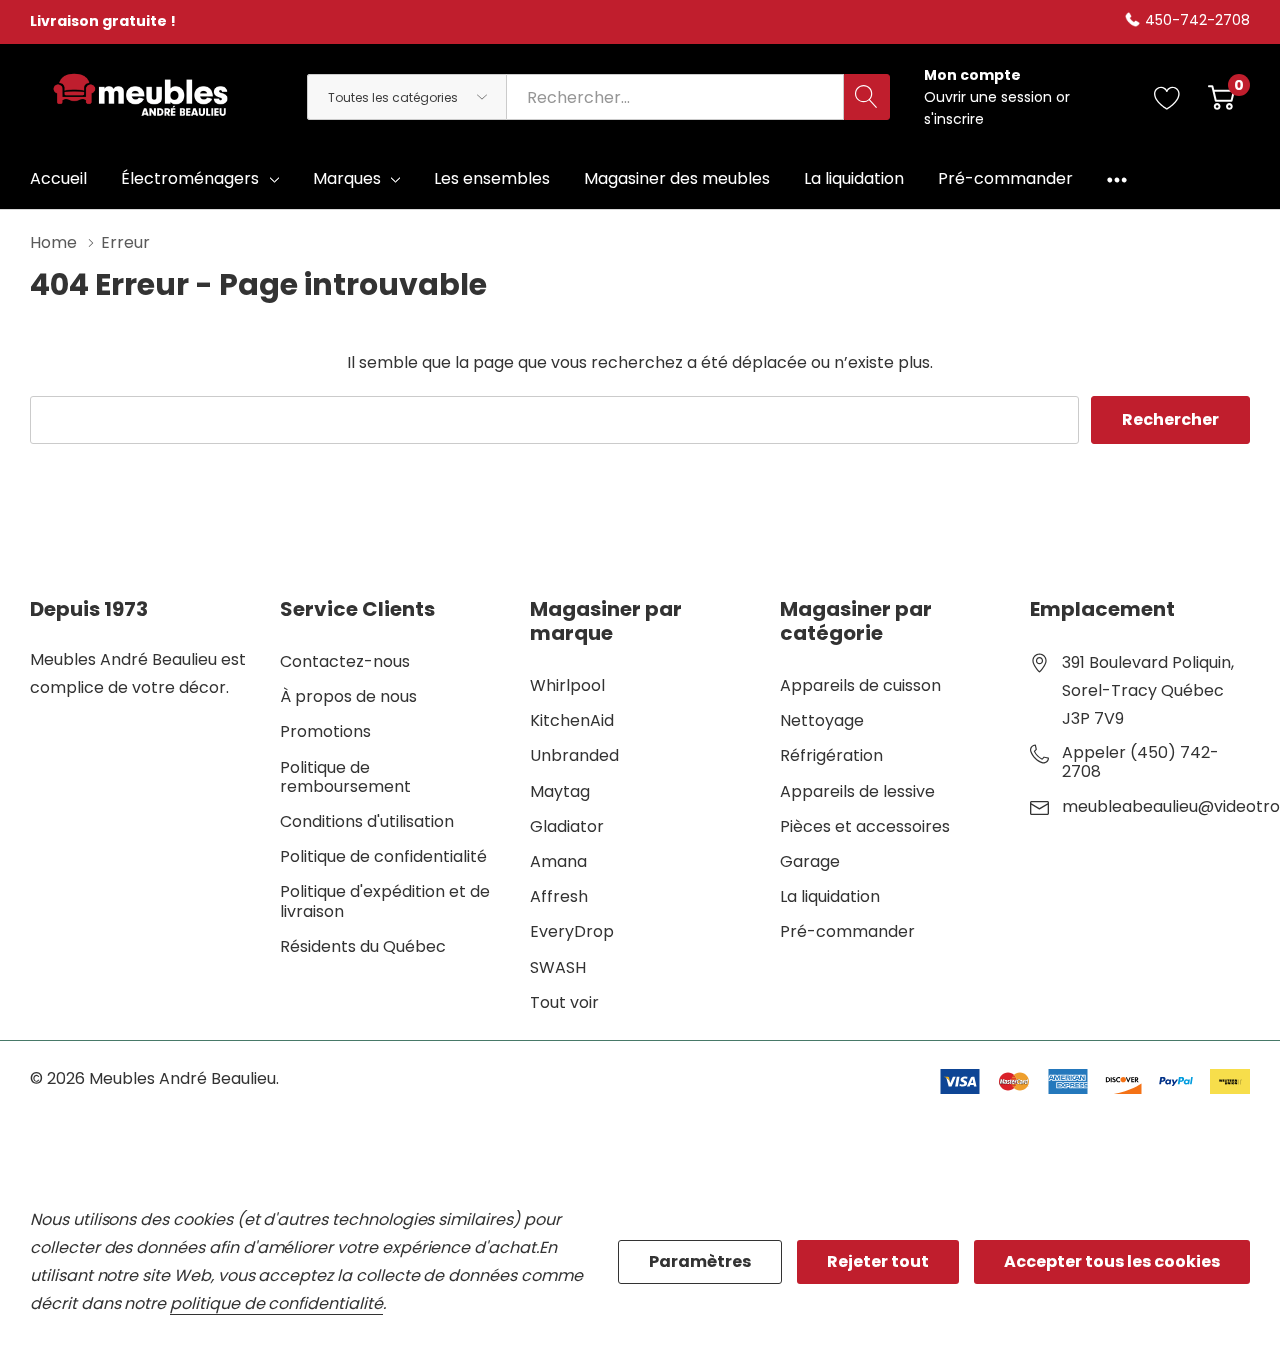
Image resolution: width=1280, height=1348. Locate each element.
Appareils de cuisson (860, 685)
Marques (347, 178)
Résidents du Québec (363, 946)
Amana (558, 861)
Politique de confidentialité (383, 856)
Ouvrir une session (990, 97)
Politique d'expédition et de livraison (385, 901)
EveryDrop (572, 931)
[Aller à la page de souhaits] (1167, 97)
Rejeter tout (878, 1261)
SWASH (558, 967)
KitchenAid (572, 720)
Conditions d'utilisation (367, 821)
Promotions (325, 731)
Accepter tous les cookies (1112, 1261)
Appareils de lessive (857, 791)
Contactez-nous (345, 661)
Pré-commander (847, 931)
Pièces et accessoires (865, 826)
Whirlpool (567, 685)
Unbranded (574, 755)
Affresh (559, 896)
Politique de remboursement (345, 777)
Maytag (560, 791)
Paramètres (700, 1261)
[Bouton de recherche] (867, 97)
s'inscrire (954, 119)
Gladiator (567, 826)
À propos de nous (348, 696)
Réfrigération (831, 755)
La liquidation (830, 896)
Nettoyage (822, 720)
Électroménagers (190, 178)
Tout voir (564, 1002)
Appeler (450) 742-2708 (1140, 762)
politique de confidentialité (276, 1303)
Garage (810, 861)
